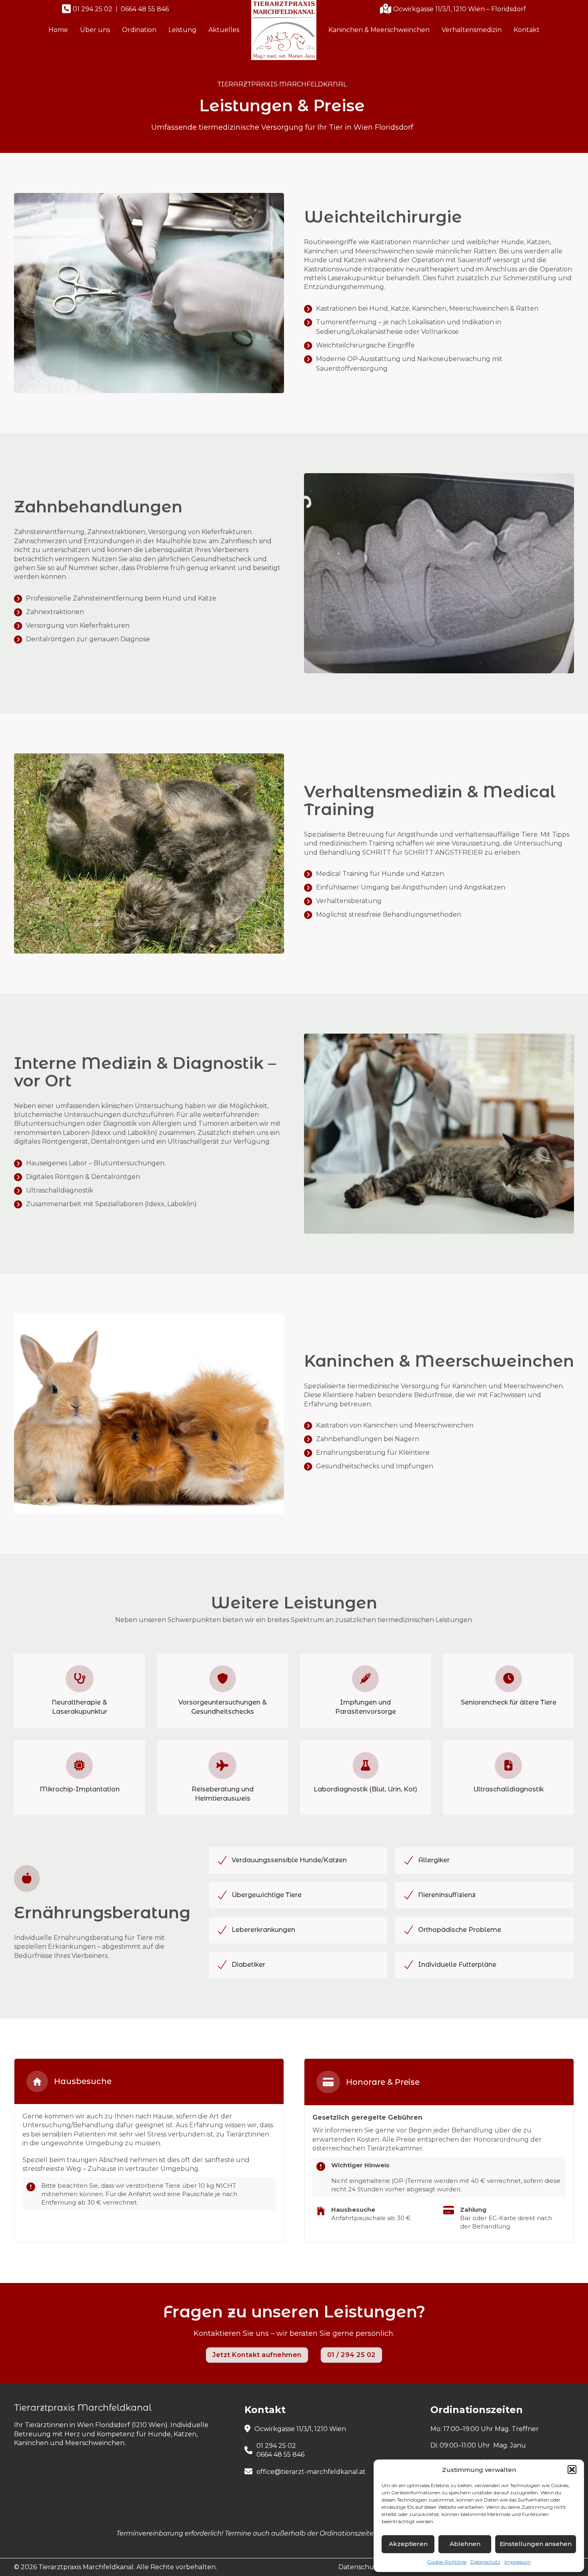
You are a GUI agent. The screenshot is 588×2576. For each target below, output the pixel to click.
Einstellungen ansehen (536, 2544)
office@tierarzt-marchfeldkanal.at (311, 2472)
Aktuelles (224, 30)
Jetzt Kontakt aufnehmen (257, 2355)
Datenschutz (485, 2562)
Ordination (139, 30)
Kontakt (527, 30)
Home (58, 30)
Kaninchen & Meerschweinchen (379, 30)
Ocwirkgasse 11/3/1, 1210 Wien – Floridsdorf (460, 9)
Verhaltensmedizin (472, 30)
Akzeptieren (408, 2544)
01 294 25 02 (93, 9)
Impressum (518, 2562)
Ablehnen (465, 2544)
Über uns (95, 30)
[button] (572, 2470)
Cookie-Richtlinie (447, 2562)
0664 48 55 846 (145, 9)
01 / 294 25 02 (351, 2355)
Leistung (182, 30)
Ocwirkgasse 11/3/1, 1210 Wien (300, 2429)
